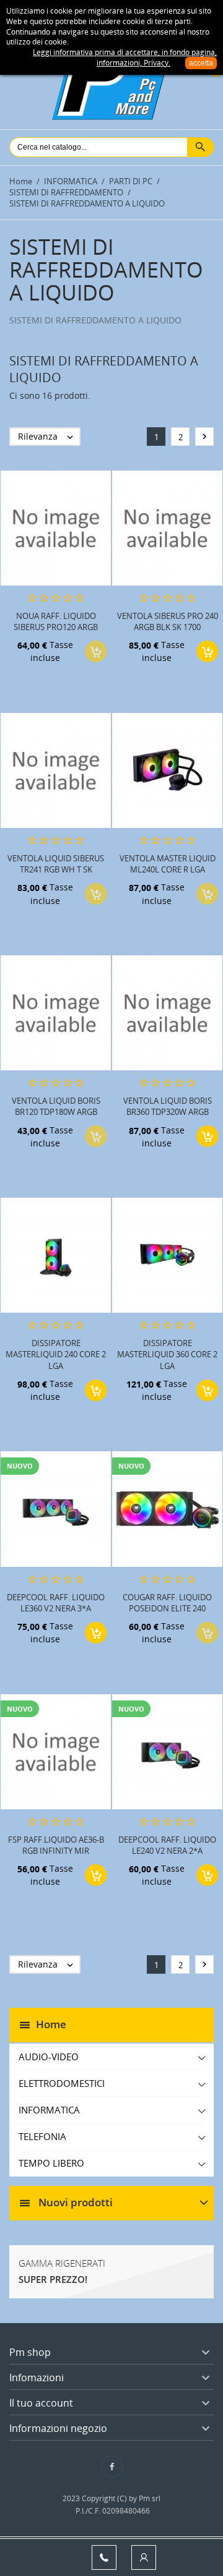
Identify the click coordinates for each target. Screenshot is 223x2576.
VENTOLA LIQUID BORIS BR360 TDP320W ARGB (168, 1106)
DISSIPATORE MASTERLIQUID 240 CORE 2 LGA (56, 1354)
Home (51, 2024)
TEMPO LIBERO (51, 2163)
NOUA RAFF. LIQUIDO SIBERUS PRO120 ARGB (56, 621)
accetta (201, 63)
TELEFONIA (42, 2136)
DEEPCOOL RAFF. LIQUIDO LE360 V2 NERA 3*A (56, 1603)
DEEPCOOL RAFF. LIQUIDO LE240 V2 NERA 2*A (167, 1845)
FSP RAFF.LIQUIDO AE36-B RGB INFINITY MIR (56, 1845)
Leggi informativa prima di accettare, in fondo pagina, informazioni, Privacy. (125, 58)
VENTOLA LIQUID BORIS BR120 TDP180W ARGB (56, 1106)
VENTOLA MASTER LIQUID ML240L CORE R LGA (168, 864)
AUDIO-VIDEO (49, 2057)
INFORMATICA (49, 2110)
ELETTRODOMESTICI (62, 2083)
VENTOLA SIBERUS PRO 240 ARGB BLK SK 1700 (168, 621)
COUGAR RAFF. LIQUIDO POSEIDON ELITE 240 (167, 1603)
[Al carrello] (207, 651)
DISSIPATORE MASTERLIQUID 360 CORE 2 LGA (167, 1354)
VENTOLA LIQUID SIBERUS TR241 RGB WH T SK (56, 864)
